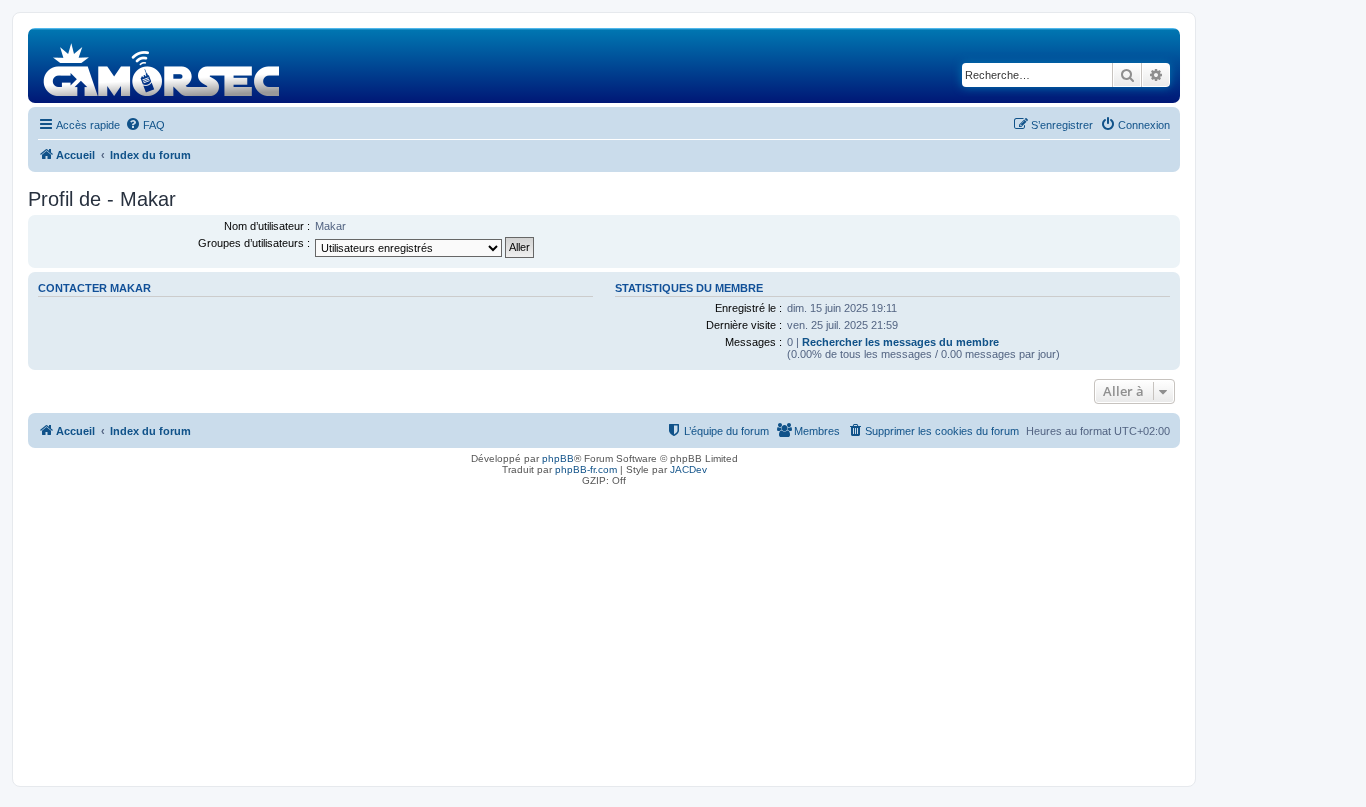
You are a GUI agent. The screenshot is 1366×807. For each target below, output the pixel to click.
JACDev (688, 469)
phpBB (558, 458)
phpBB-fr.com (586, 469)
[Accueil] (162, 65)
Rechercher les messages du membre (900, 342)
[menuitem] (145, 125)
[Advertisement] (604, 631)
